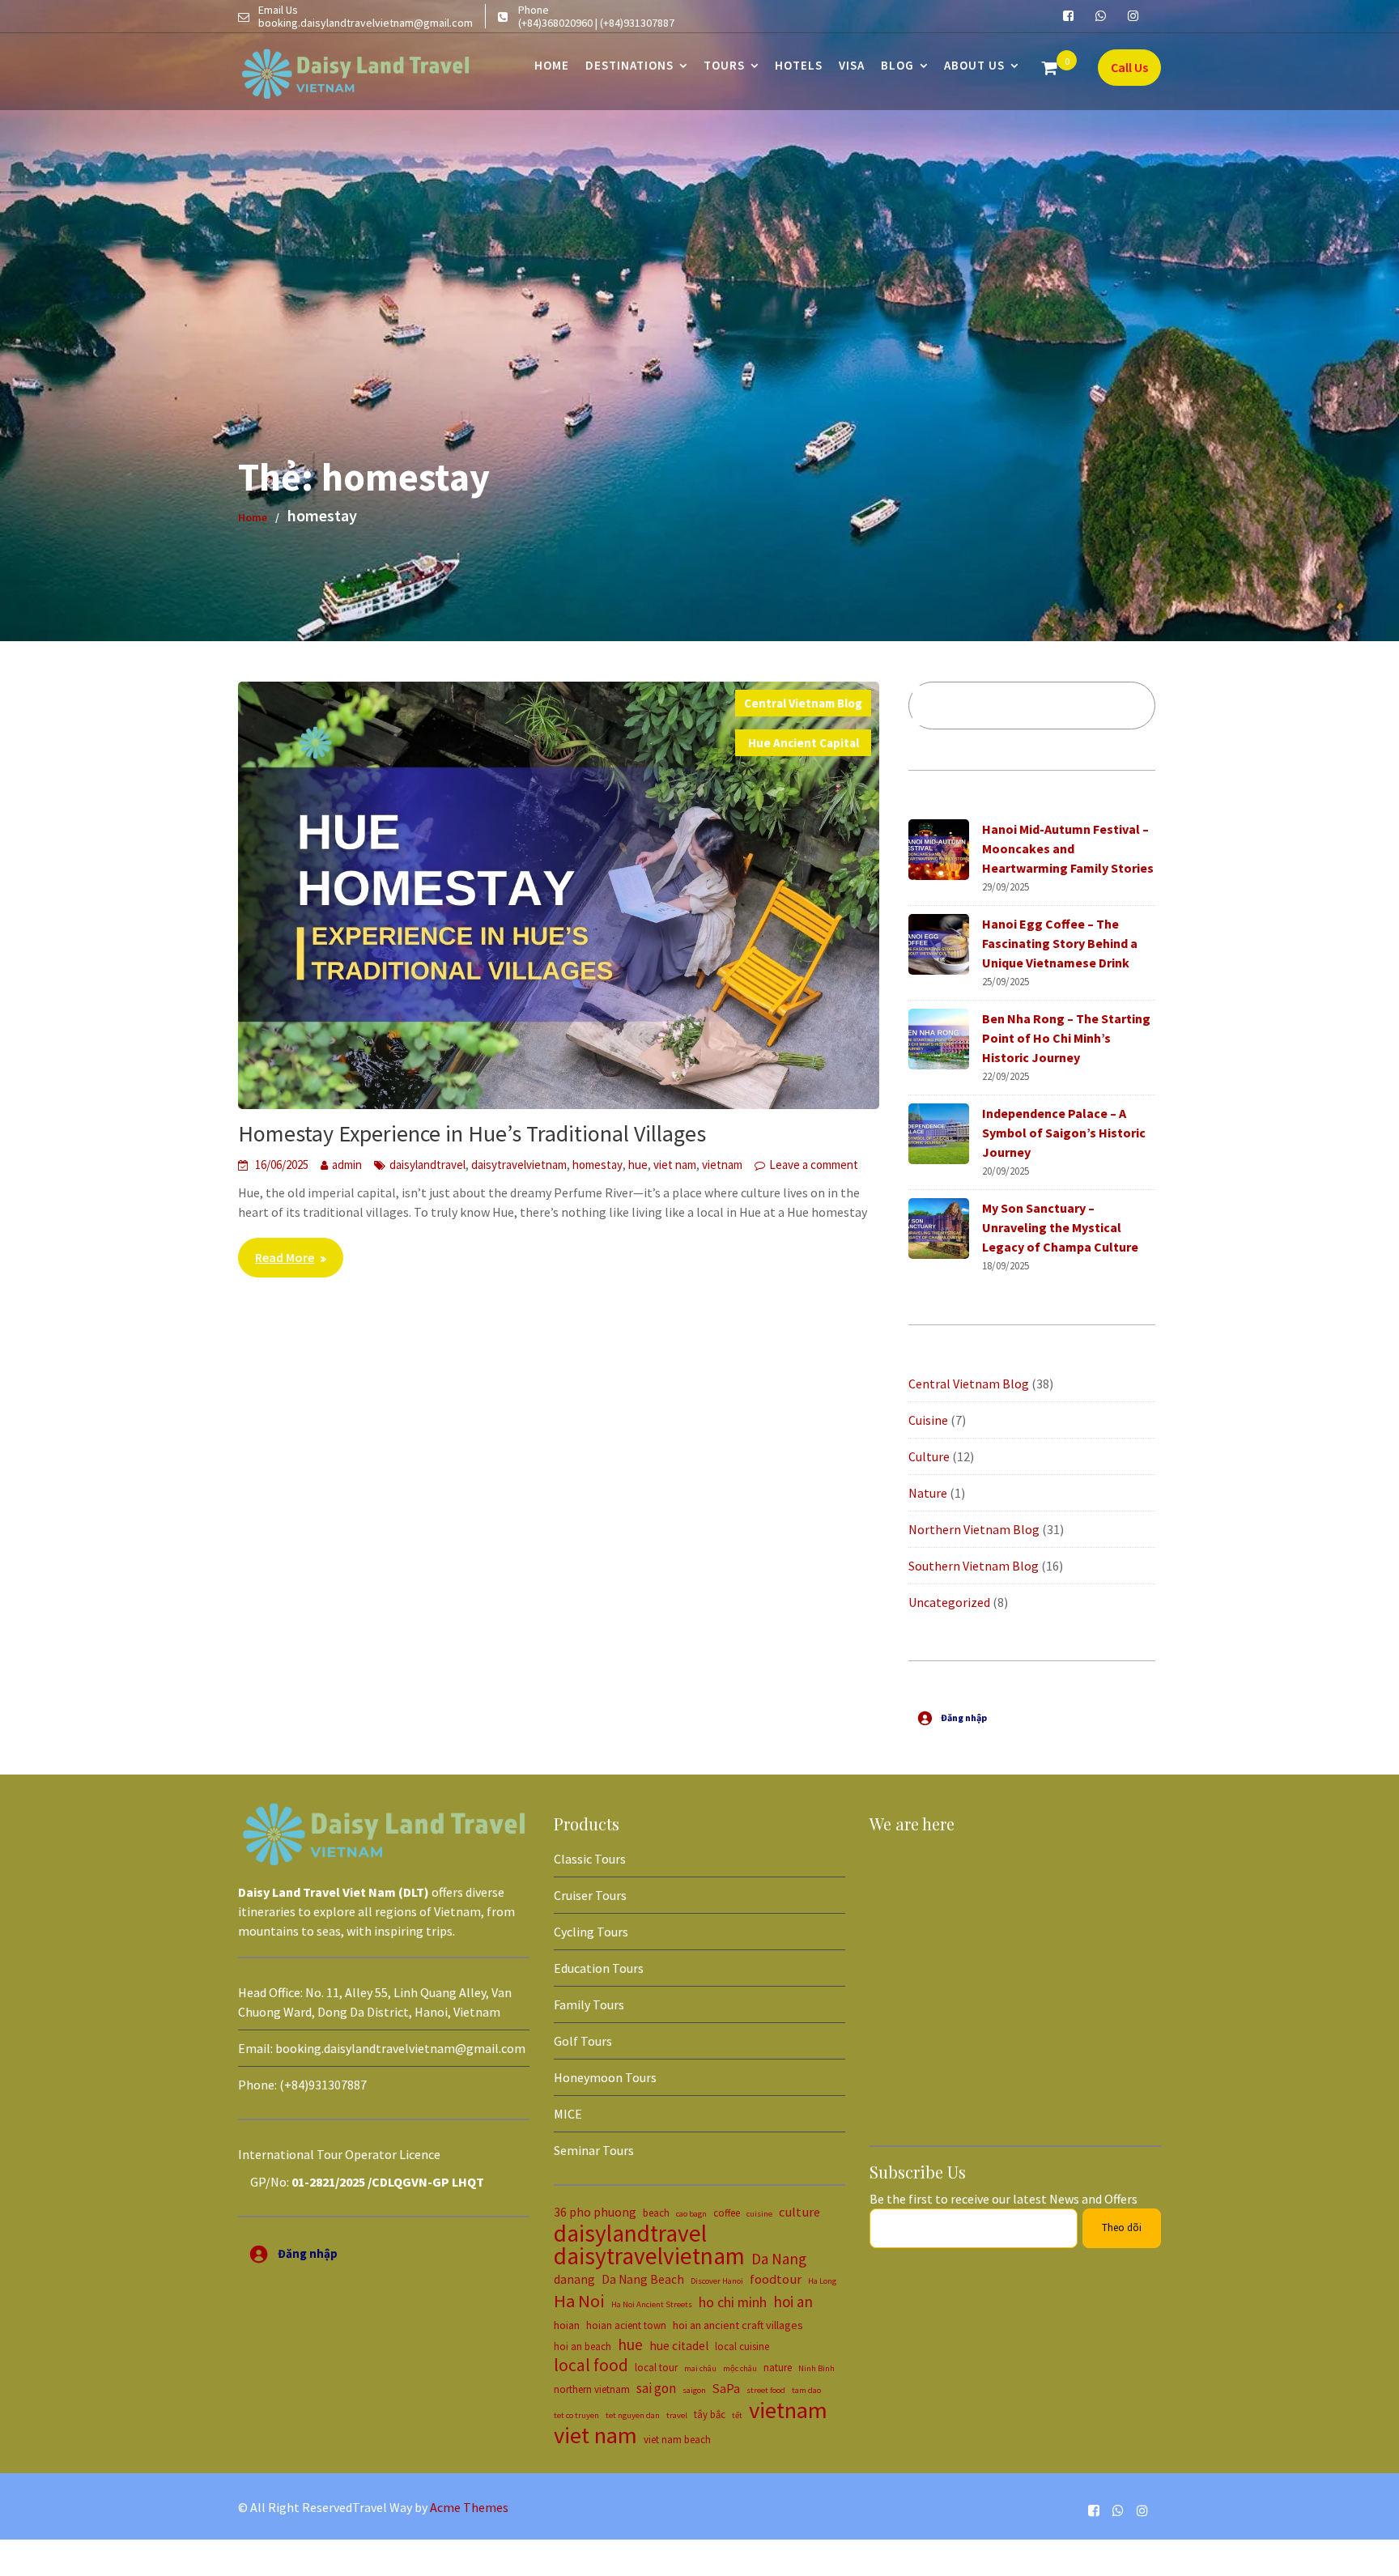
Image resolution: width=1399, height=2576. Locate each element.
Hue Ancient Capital (804, 743)
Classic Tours (590, 1859)
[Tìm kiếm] (1123, 706)
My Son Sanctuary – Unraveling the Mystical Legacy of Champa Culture (1060, 1227)
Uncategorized (949, 1602)
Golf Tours (583, 2041)
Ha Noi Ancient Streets (652, 2304)
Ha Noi (579, 2301)
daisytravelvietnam (519, 1165)
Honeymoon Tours (605, 2077)
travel (677, 2415)
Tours (724, 65)
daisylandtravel (427, 1165)
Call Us (1129, 67)
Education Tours (599, 1968)
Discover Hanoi (717, 2281)
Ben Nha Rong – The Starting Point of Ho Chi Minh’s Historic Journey (1066, 1038)
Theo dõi (1122, 2227)
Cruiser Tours (590, 1895)
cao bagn (691, 2214)
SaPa (726, 2388)
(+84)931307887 (323, 2085)
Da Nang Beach (643, 2279)
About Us (974, 65)
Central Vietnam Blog (803, 703)
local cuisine (742, 2346)
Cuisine (928, 1420)
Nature (928, 1493)
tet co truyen (576, 2415)
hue (638, 1165)
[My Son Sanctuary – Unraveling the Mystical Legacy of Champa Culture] (939, 1228)
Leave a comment (814, 1165)
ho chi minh (733, 2302)
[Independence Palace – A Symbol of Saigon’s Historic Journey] (939, 1134)
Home (552, 65)
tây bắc (710, 2414)
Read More (285, 1257)
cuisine (759, 2214)
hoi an (793, 2302)
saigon (694, 2390)
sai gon (656, 2388)
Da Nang (779, 2259)
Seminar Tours (594, 2150)
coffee (727, 2213)
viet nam (675, 1165)
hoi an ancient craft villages (738, 2325)
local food (591, 2366)
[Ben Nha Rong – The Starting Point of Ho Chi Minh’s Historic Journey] (939, 1039)
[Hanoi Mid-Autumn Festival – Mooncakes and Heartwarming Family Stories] (939, 850)
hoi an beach (583, 2346)
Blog (897, 65)
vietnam (722, 1165)
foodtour (776, 2279)
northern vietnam (592, 2389)
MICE (568, 2114)
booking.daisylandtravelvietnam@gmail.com (400, 2048)
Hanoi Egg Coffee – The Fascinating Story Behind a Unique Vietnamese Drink (1060, 943)
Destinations (629, 65)
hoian (567, 2325)
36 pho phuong (595, 2212)
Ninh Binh (816, 2368)
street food (766, 2390)
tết (737, 2415)
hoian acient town (626, 2325)
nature (778, 2367)
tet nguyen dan (633, 2415)
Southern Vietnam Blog (974, 1566)
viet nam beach (677, 2439)
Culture (929, 1456)
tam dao (806, 2390)
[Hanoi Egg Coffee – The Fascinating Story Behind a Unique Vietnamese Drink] (939, 944)
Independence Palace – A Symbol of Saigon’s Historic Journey (1064, 1133)
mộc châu (740, 2368)
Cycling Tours (591, 1932)
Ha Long (822, 2281)
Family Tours (589, 2004)
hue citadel (679, 2346)
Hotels (799, 65)
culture (799, 2212)
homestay (597, 1165)
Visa (852, 65)
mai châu (700, 2368)
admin (347, 1165)
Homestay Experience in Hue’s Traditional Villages (472, 1133)
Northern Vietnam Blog (974, 1529)
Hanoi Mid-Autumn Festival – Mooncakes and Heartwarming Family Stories (1068, 848)
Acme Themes (469, 2507)
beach (656, 2213)
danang (574, 2279)
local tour (656, 2367)
